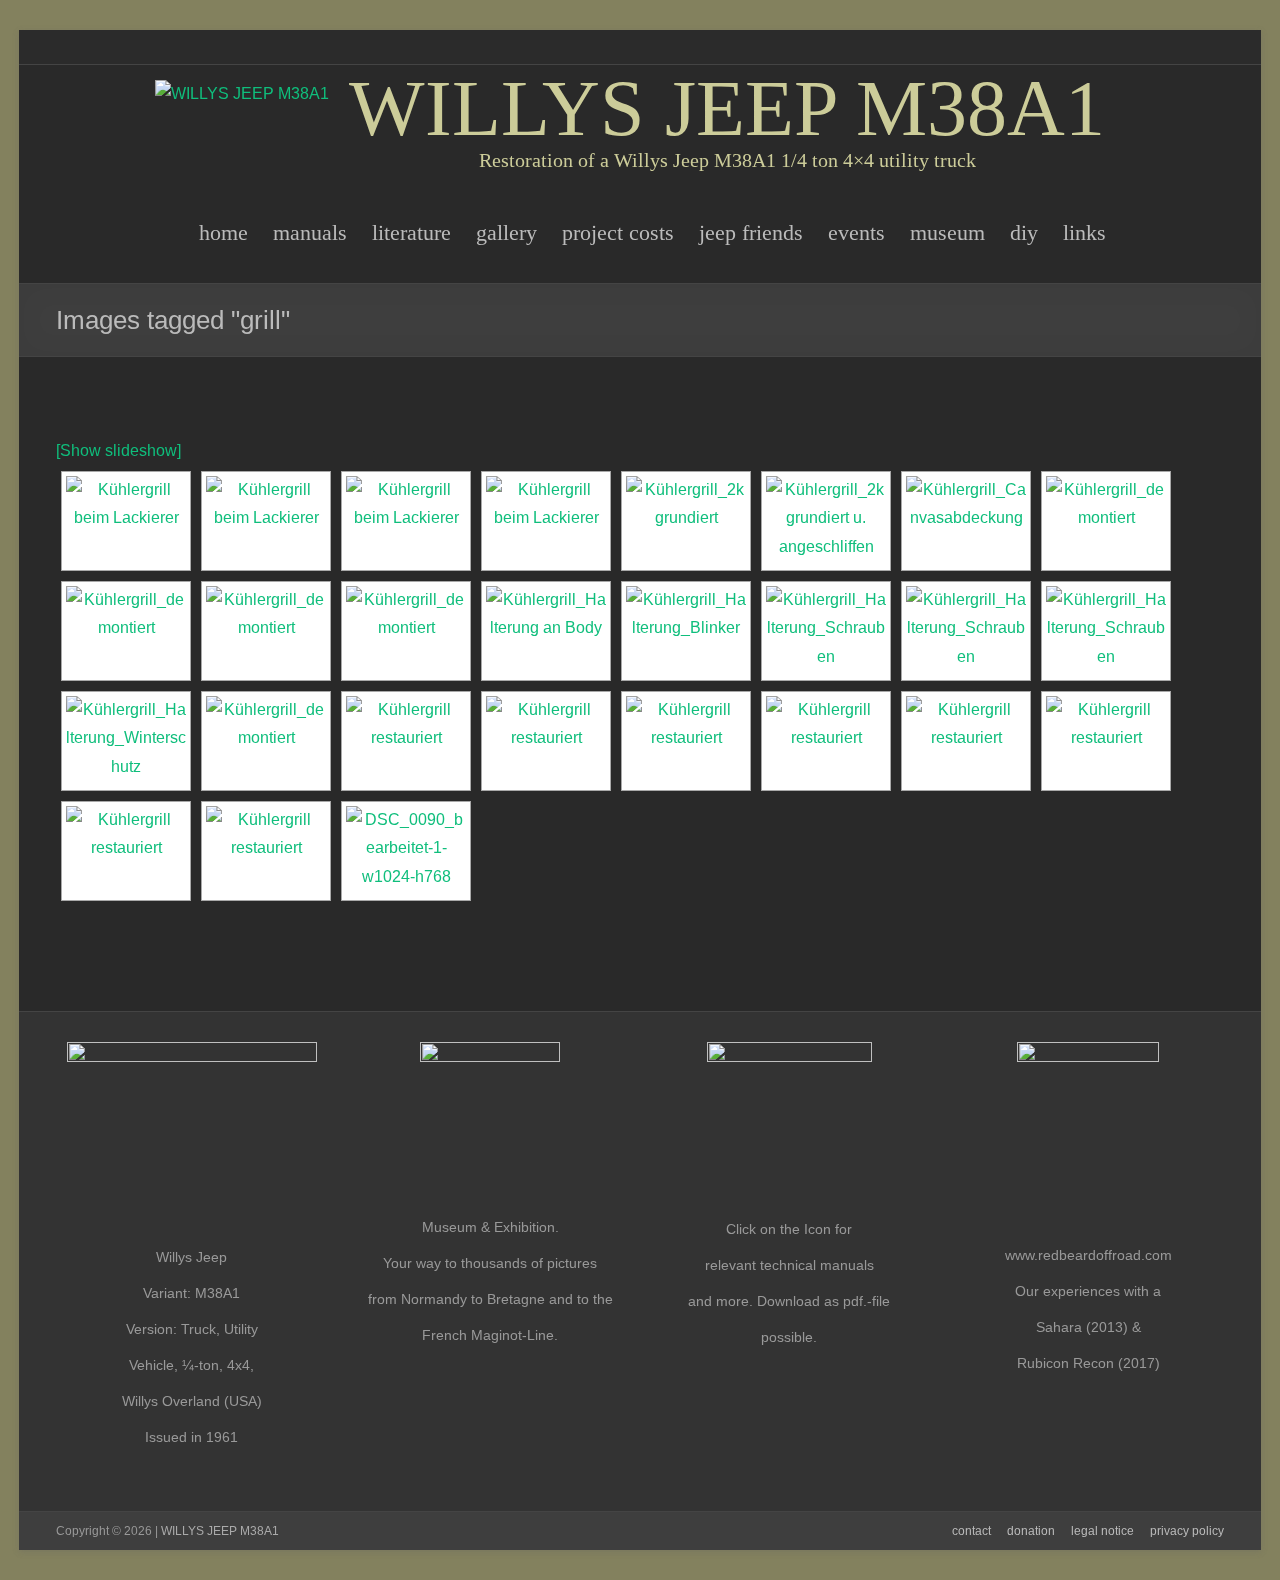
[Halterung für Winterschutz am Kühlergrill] (126, 741)
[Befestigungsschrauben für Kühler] (826, 631)
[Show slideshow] (118, 450)
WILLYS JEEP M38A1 (727, 108)
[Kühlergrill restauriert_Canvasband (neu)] (266, 851)
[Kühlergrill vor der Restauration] (1106, 521)
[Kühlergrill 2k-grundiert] (126, 521)
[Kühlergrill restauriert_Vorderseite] (966, 741)
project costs (618, 232)
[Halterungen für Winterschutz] (686, 741)
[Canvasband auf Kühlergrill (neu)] (546, 741)
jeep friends (751, 232)
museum (947, 232)
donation (1031, 1531)
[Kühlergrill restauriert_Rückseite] (406, 741)
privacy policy (1187, 1531)
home (223, 232)
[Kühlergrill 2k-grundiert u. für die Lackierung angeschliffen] (826, 521)
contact (971, 1531)
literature (411, 232)
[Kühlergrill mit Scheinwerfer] (266, 741)
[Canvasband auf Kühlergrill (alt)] (966, 521)
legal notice (1102, 1531)
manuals (310, 232)
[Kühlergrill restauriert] (1106, 741)
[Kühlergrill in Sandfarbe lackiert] (266, 521)
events (856, 232)
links (1084, 232)
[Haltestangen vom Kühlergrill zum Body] (546, 631)
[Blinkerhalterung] (686, 631)
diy (1024, 232)
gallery (506, 232)
